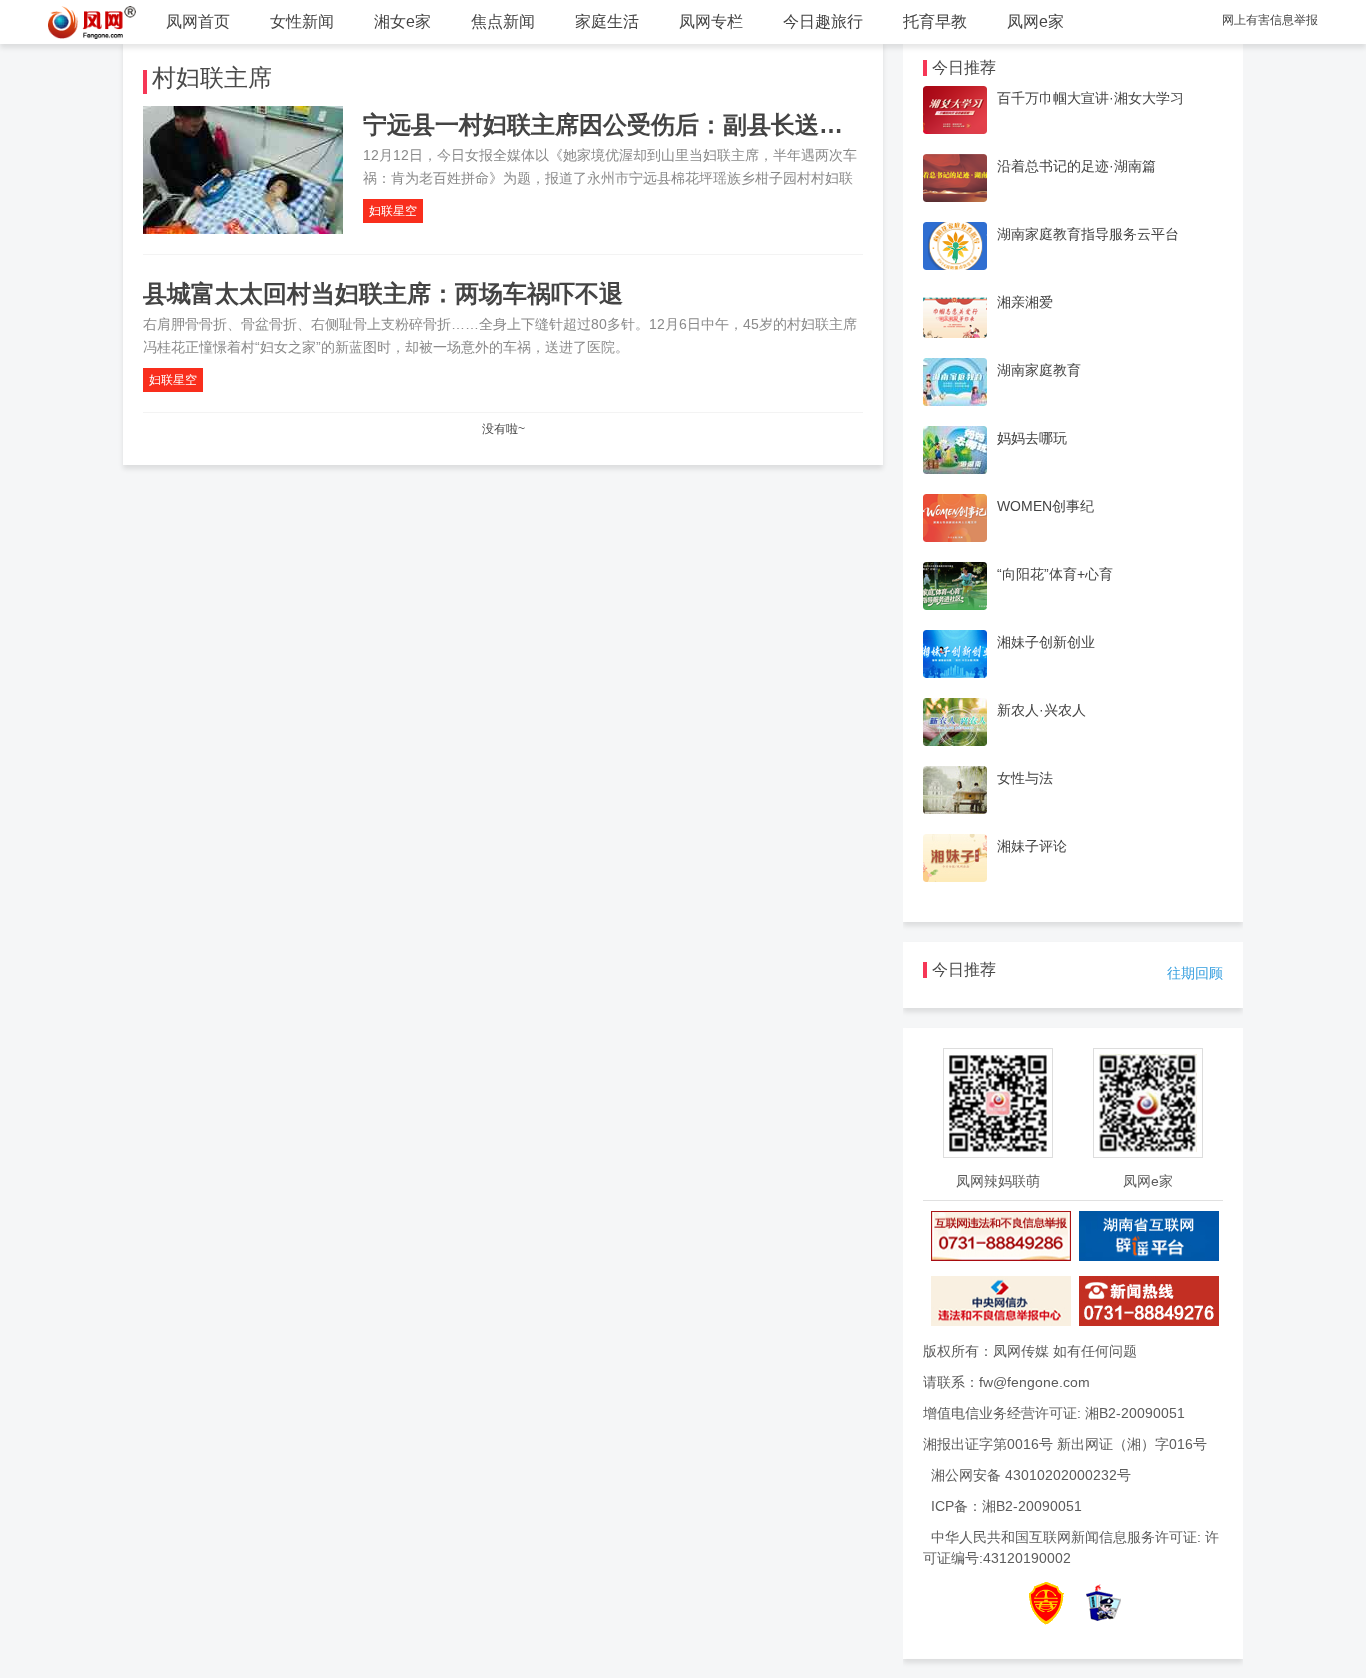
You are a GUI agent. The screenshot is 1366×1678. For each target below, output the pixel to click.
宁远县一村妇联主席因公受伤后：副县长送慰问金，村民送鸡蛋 (699, 124)
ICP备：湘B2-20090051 (1006, 1506)
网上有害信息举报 (1270, 20)
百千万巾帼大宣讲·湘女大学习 (1090, 98)
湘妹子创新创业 (1046, 642)
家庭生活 (607, 21)
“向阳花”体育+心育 (1055, 574)
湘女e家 (402, 21)
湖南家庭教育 (1039, 370)
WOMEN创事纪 (1045, 506)
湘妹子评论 (1032, 846)
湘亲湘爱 (1025, 302)
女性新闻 (302, 21)
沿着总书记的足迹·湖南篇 (1076, 166)
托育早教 (935, 21)
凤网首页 (198, 21)
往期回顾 (1195, 973)
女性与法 (1025, 778)
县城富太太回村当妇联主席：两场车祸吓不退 (383, 293)
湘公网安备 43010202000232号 (1031, 1475)
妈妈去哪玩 (1032, 438)
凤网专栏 (711, 21)
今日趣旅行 (823, 21)
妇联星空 (393, 211)
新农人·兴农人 (1041, 710)
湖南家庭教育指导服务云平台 (1088, 234)
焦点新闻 (503, 21)
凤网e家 (1035, 21)
